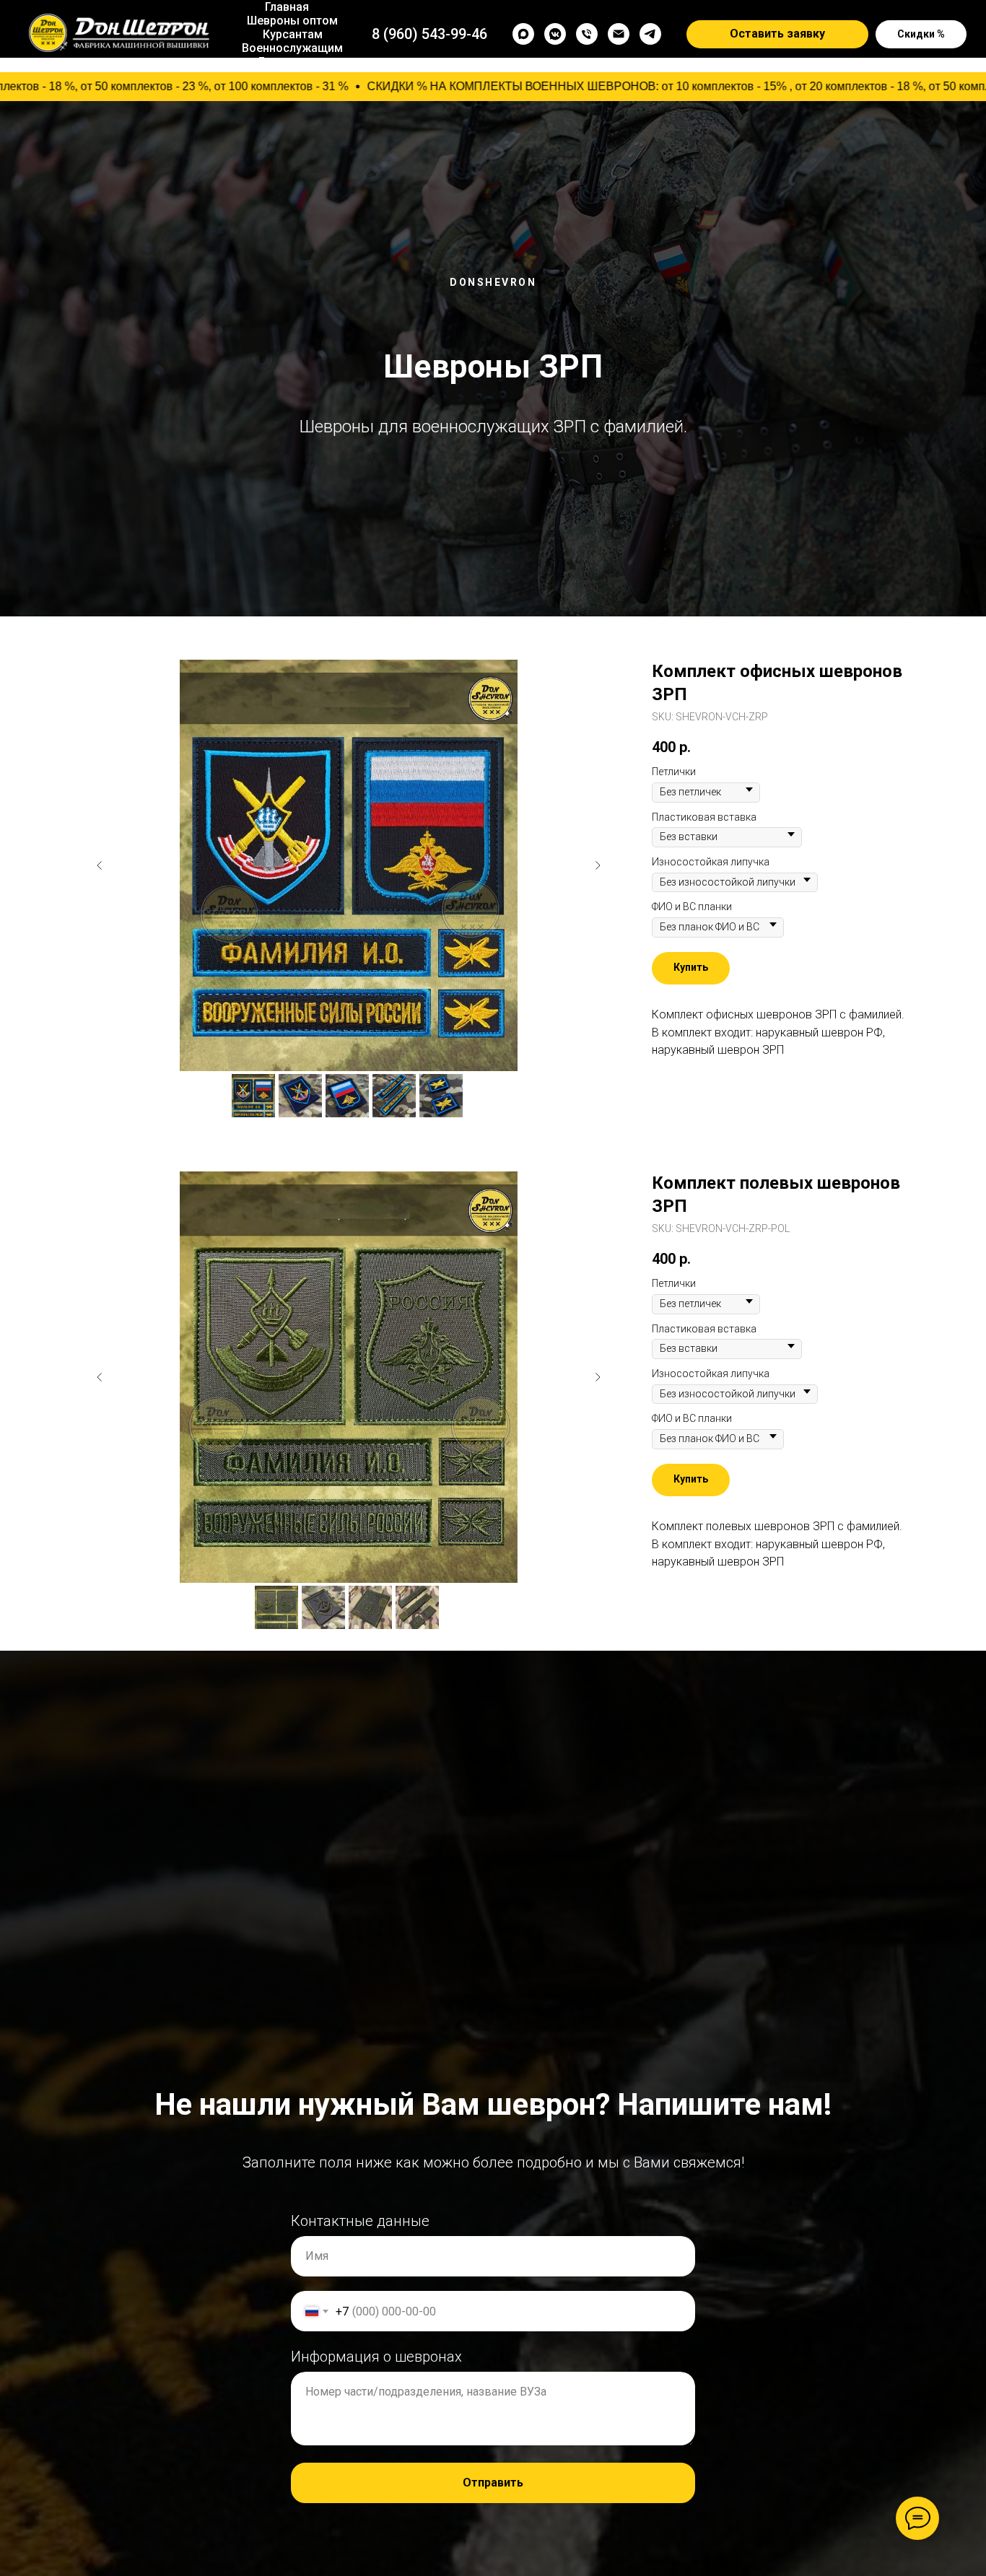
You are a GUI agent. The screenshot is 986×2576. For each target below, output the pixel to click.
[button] (777, 35)
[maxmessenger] (523, 34)
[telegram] (650, 34)
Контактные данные (360, 2221)
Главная (287, 7)
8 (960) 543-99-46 (429, 34)
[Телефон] (587, 34)
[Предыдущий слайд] (100, 865)
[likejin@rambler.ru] (619, 34)
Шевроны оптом (292, 21)
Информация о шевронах (376, 2357)
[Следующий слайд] (598, 865)
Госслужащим (298, 62)
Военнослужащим (292, 48)
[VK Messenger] (555, 34)
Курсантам (293, 34)
